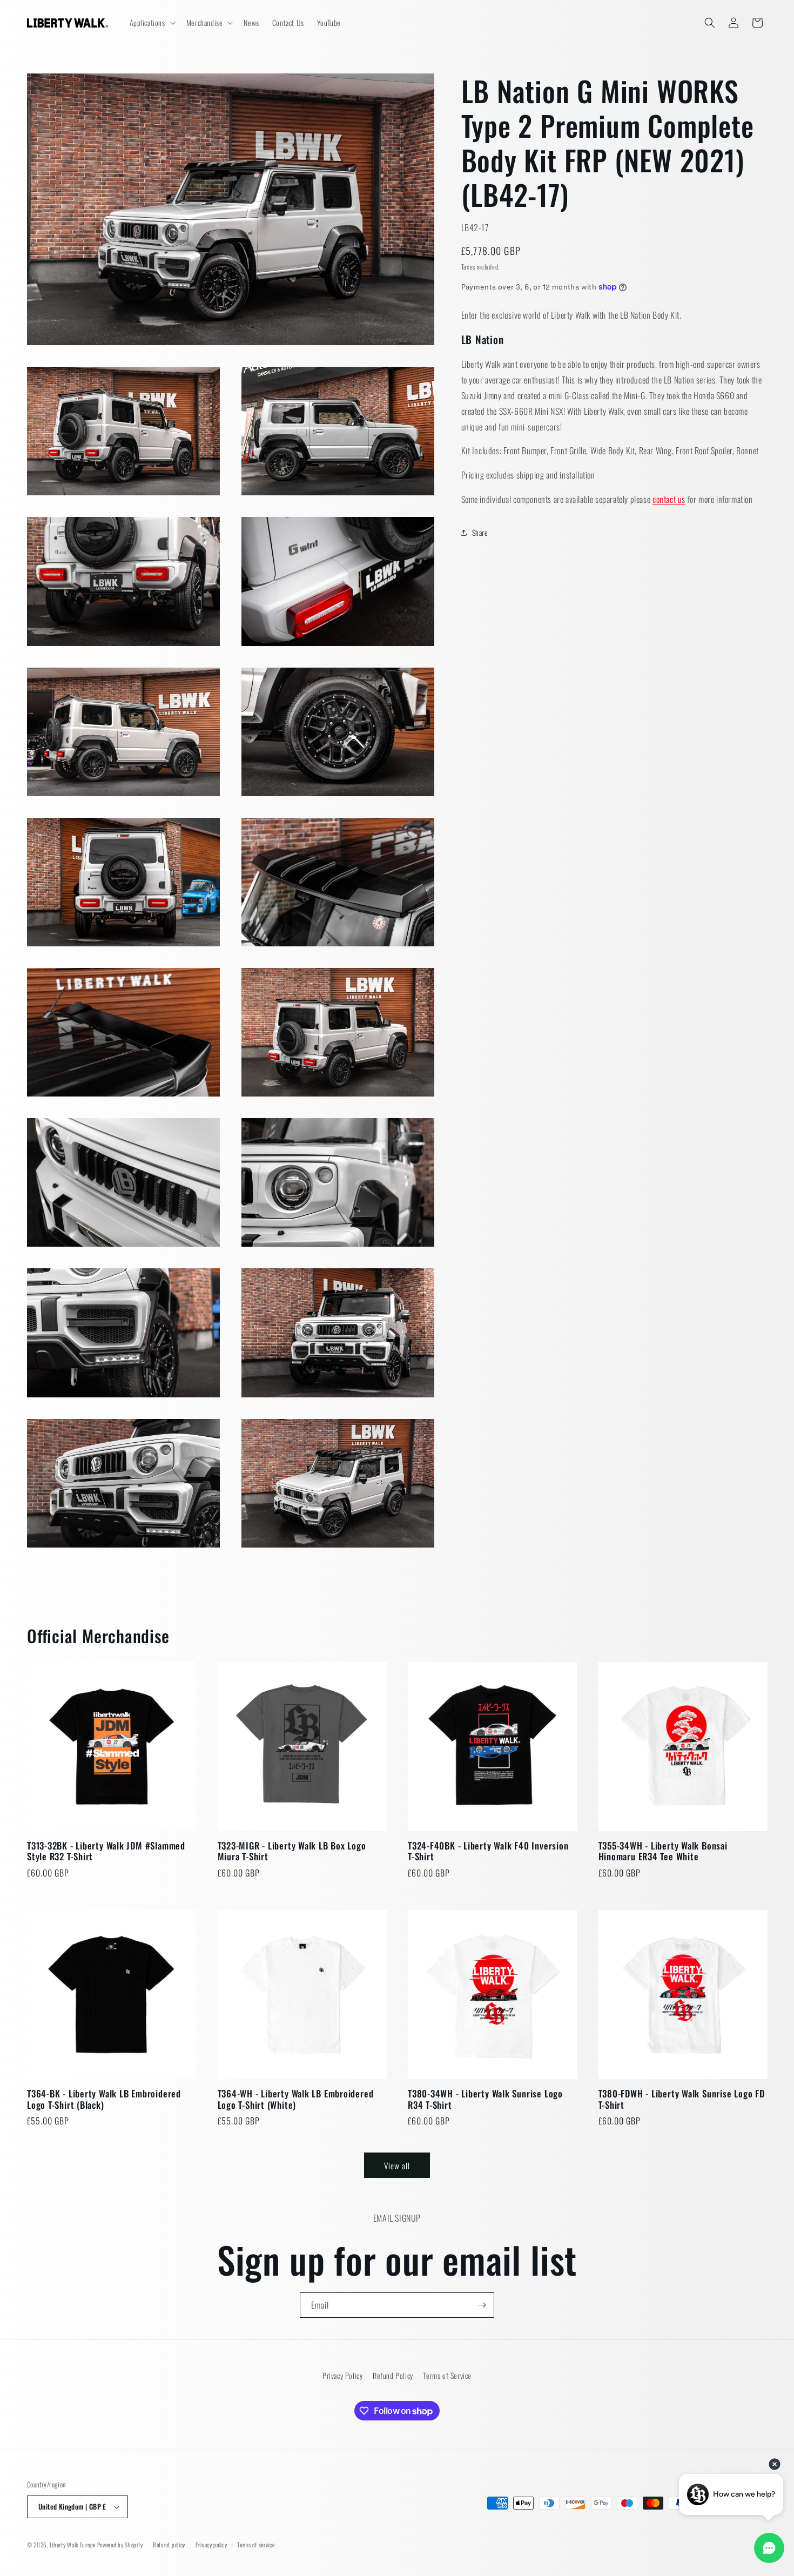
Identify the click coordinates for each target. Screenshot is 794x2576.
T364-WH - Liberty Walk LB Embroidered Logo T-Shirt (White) (296, 2100)
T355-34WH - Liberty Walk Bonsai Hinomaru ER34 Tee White (663, 1852)
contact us (669, 499)
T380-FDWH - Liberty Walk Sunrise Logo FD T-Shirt (682, 2100)
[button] (152, 23)
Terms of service (256, 2545)
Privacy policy (211, 2545)
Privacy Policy (342, 2375)
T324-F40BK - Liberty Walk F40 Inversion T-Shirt (488, 1852)
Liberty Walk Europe (73, 2545)
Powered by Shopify (120, 2545)
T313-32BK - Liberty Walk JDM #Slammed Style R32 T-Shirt (106, 1852)
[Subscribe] (482, 2305)
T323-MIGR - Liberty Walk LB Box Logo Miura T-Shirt (292, 1852)
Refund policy (169, 2545)
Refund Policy (393, 2375)
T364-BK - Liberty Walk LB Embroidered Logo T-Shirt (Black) (104, 2100)
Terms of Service (447, 2375)
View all (397, 2165)
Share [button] (480, 532)
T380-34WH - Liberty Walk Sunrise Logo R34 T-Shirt (485, 2100)
